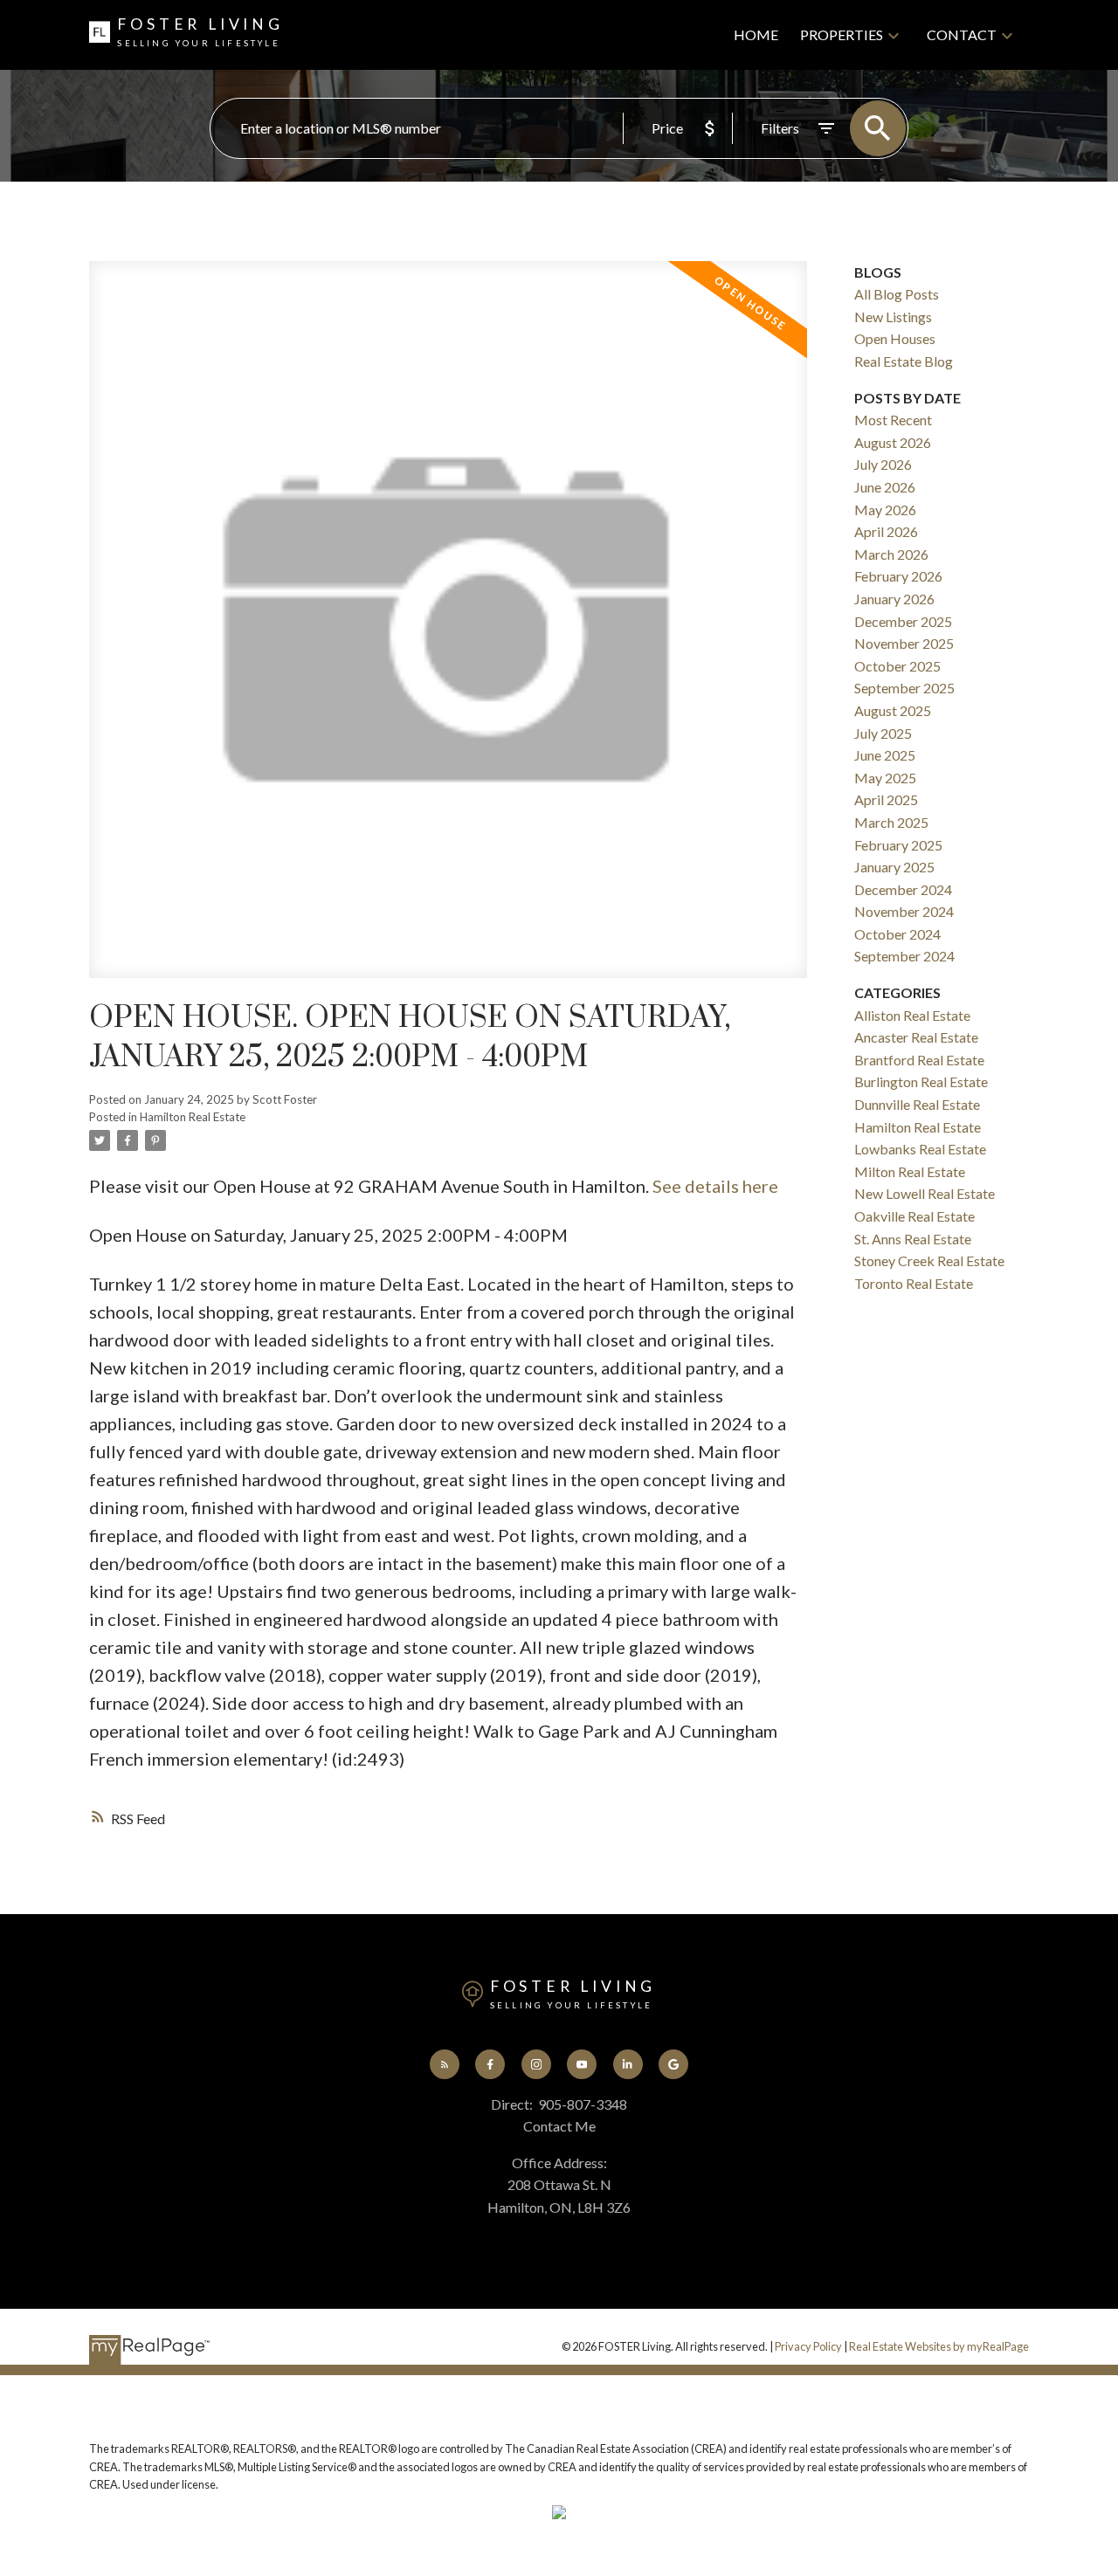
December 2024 (903, 889)
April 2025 (886, 799)
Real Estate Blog (904, 361)
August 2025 (893, 710)
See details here (715, 1186)
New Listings (893, 317)
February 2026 (898, 576)
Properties (842, 34)
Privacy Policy (808, 2346)
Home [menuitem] (756, 34)
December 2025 (903, 621)
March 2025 (891, 822)
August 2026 (893, 442)
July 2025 (883, 733)
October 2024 (897, 934)
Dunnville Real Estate (917, 1104)
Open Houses (895, 338)
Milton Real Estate (910, 1171)
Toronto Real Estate (914, 1283)
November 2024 (904, 911)
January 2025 (894, 867)
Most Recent (893, 420)
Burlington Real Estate (921, 1081)
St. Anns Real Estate (913, 1239)
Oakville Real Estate (914, 1216)
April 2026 (886, 531)
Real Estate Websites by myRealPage (939, 2346)
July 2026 (883, 464)
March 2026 (891, 554)
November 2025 (904, 643)
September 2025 (904, 688)
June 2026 (885, 487)
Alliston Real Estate (912, 1015)
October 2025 (897, 666)
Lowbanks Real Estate (920, 1149)
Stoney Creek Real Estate (929, 1260)
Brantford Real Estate (919, 1060)
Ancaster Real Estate (916, 1037)
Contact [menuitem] (962, 34)
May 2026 (885, 510)
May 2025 (885, 778)
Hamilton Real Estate (193, 1117)
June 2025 (885, 755)
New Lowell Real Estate (925, 1193)
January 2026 (894, 599)
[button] (445, 2064)
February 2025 (898, 845)
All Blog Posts (897, 294)
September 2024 (904, 956)
